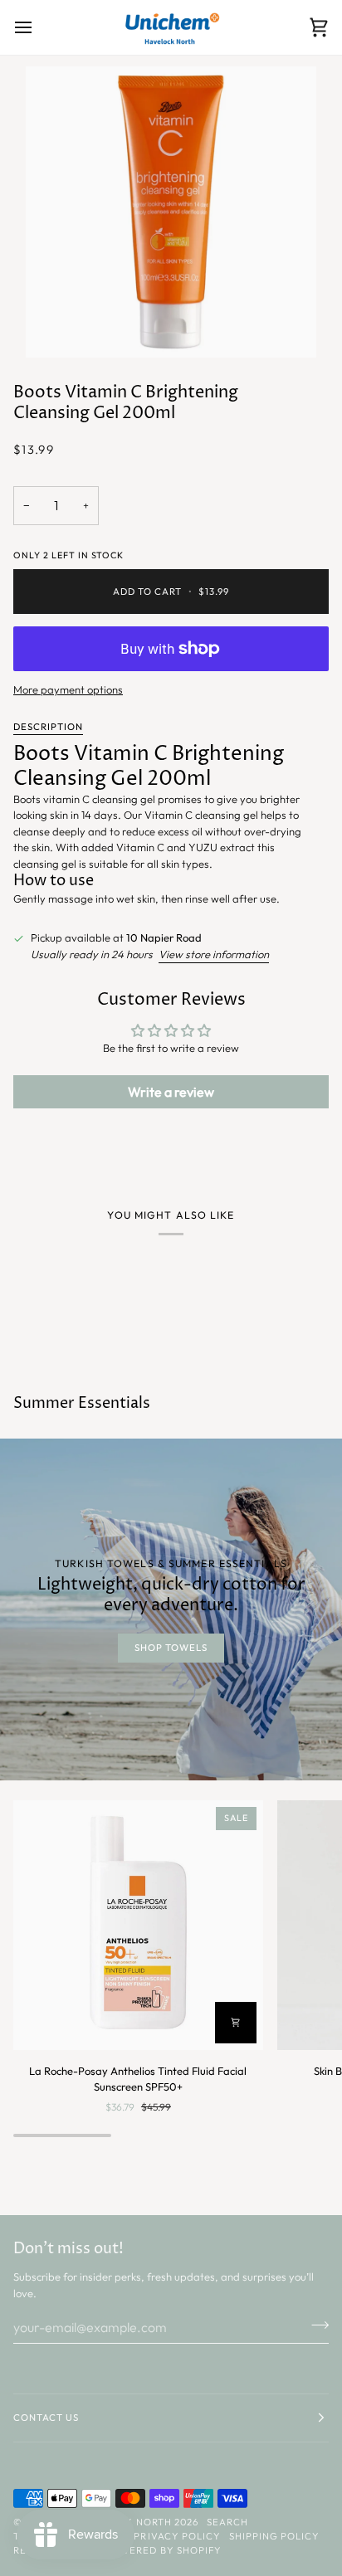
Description (48, 727)
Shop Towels (171, 1648)
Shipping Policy (274, 2536)
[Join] (315, 2325)
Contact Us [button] (46, 2418)
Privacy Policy (177, 2536)
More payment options (68, 689)
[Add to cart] (236, 2023)
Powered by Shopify (163, 2550)
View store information (214, 954)
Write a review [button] (171, 1092)
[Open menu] (38, 27)
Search (227, 2522)
